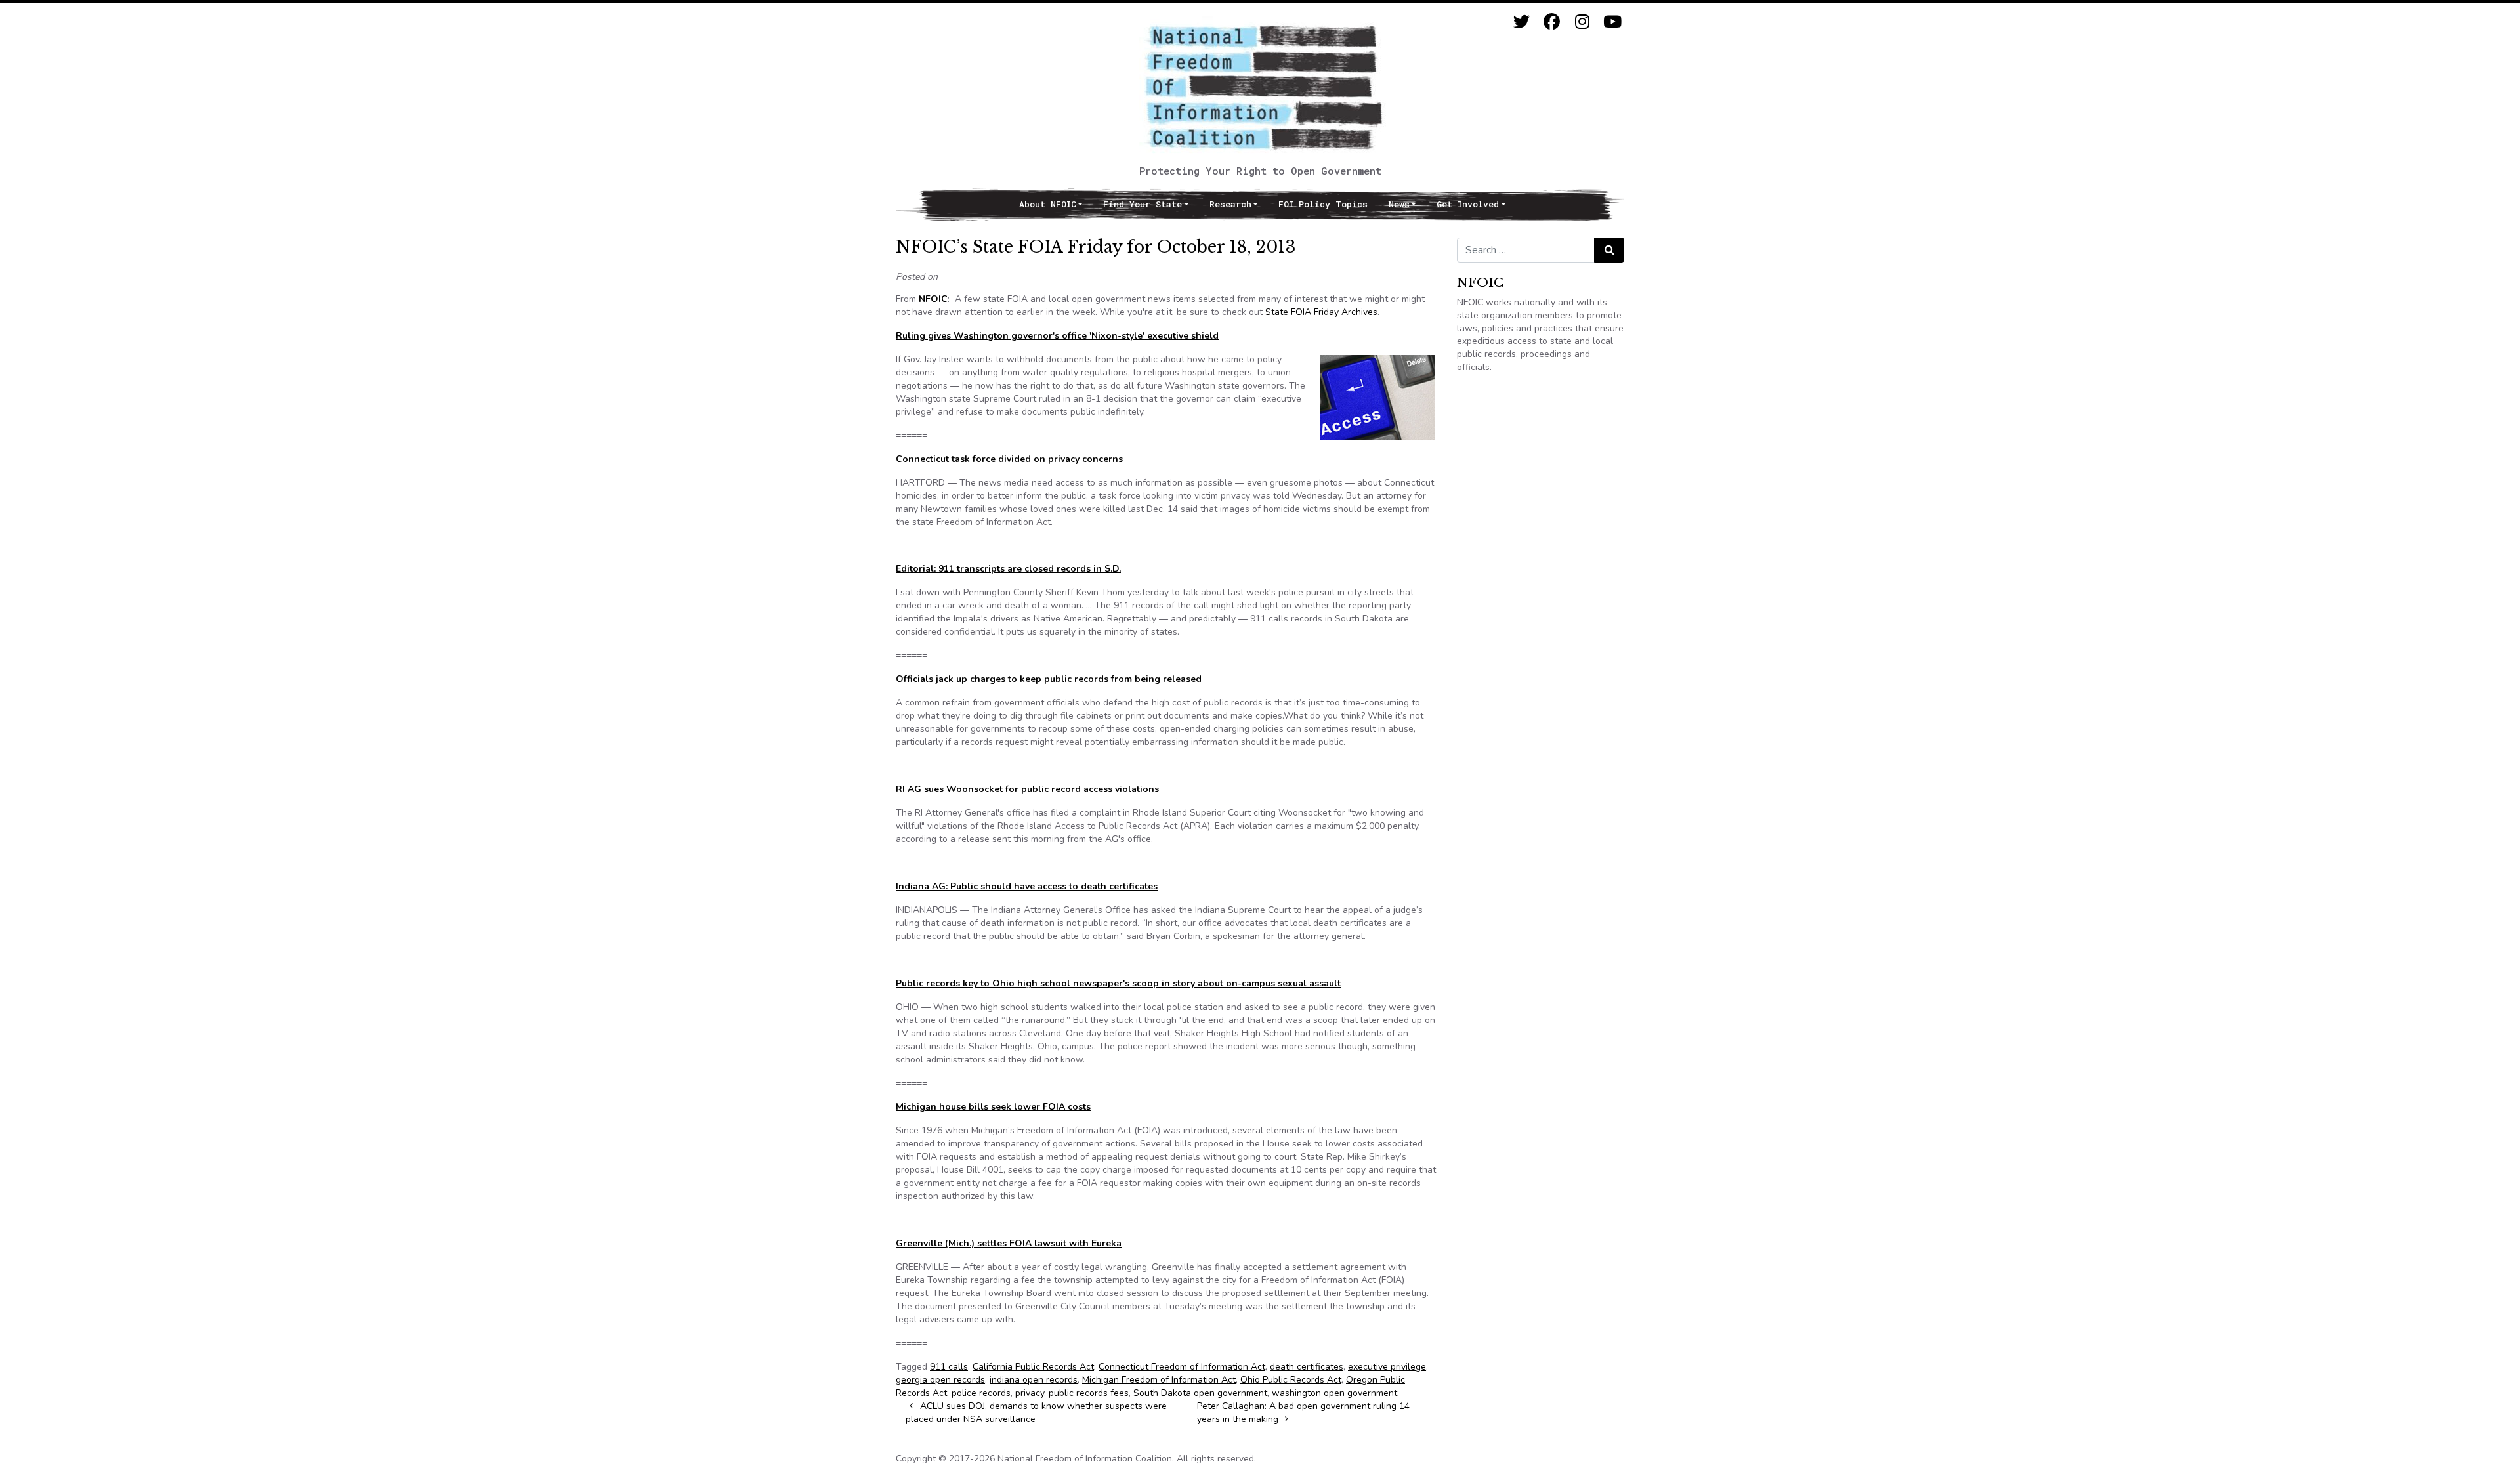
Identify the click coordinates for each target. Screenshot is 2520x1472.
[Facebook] (1552, 22)
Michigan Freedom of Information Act (1159, 1380)
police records (981, 1393)
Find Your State (1143, 204)
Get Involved (1468, 204)
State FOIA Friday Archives (1321, 312)
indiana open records (1034, 1380)
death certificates (1307, 1367)
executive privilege (1387, 1367)
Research (1230, 204)
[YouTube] (1612, 22)
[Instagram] (1582, 22)
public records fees (1089, 1393)
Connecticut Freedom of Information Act (1182, 1367)
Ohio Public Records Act (1291, 1380)
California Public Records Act (1033, 1367)
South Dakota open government (1200, 1393)
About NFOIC (1048, 204)
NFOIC (933, 299)
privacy (1030, 1393)
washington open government (1334, 1393)
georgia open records (940, 1380)
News (1399, 204)
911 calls (949, 1367)
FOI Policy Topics (1323, 204)
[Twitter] (1522, 22)
